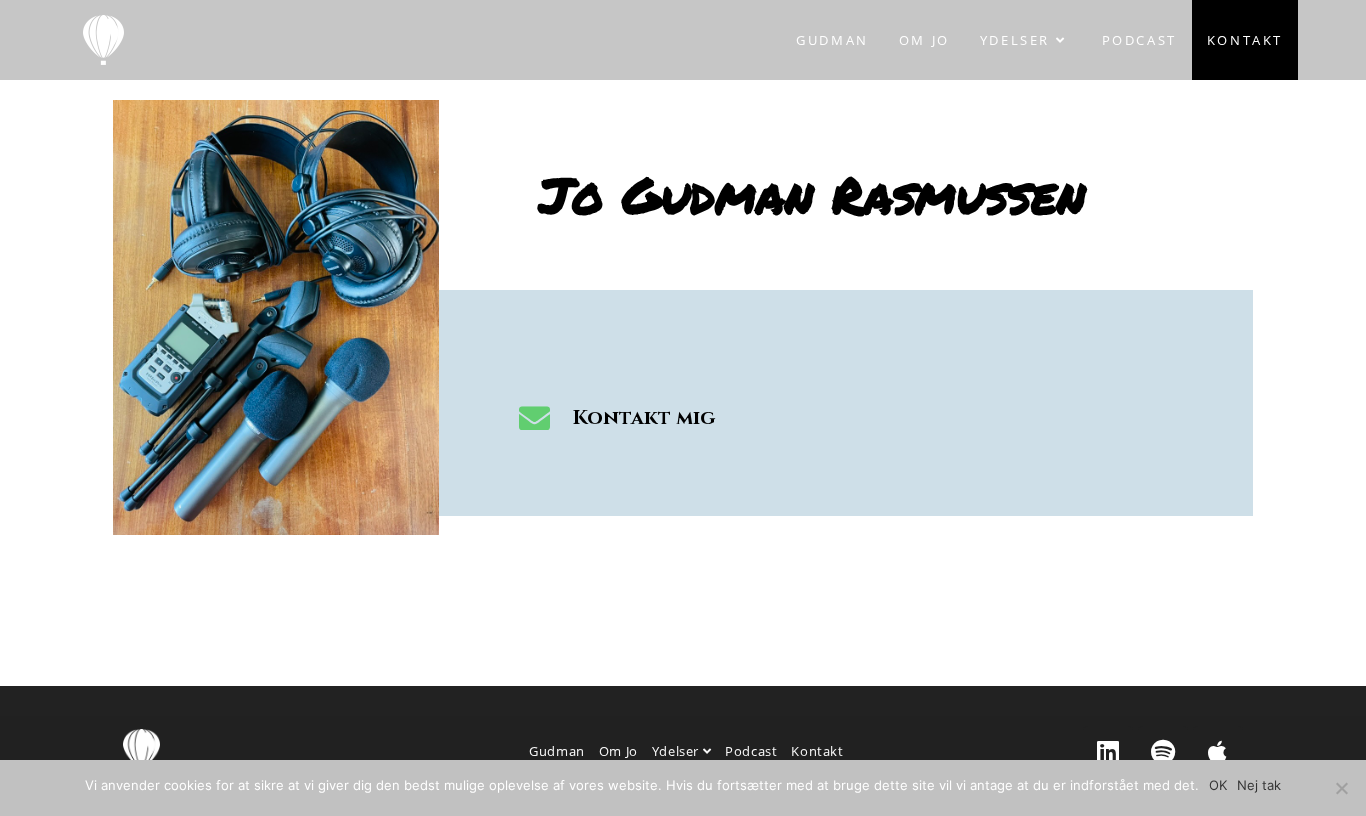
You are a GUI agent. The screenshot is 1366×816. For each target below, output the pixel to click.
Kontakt (817, 751)
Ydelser (677, 751)
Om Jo (618, 751)
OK (1218, 785)
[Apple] (1218, 751)
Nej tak (1259, 785)
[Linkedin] (1108, 751)
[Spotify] (1163, 751)
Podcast (751, 751)
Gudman (557, 751)
